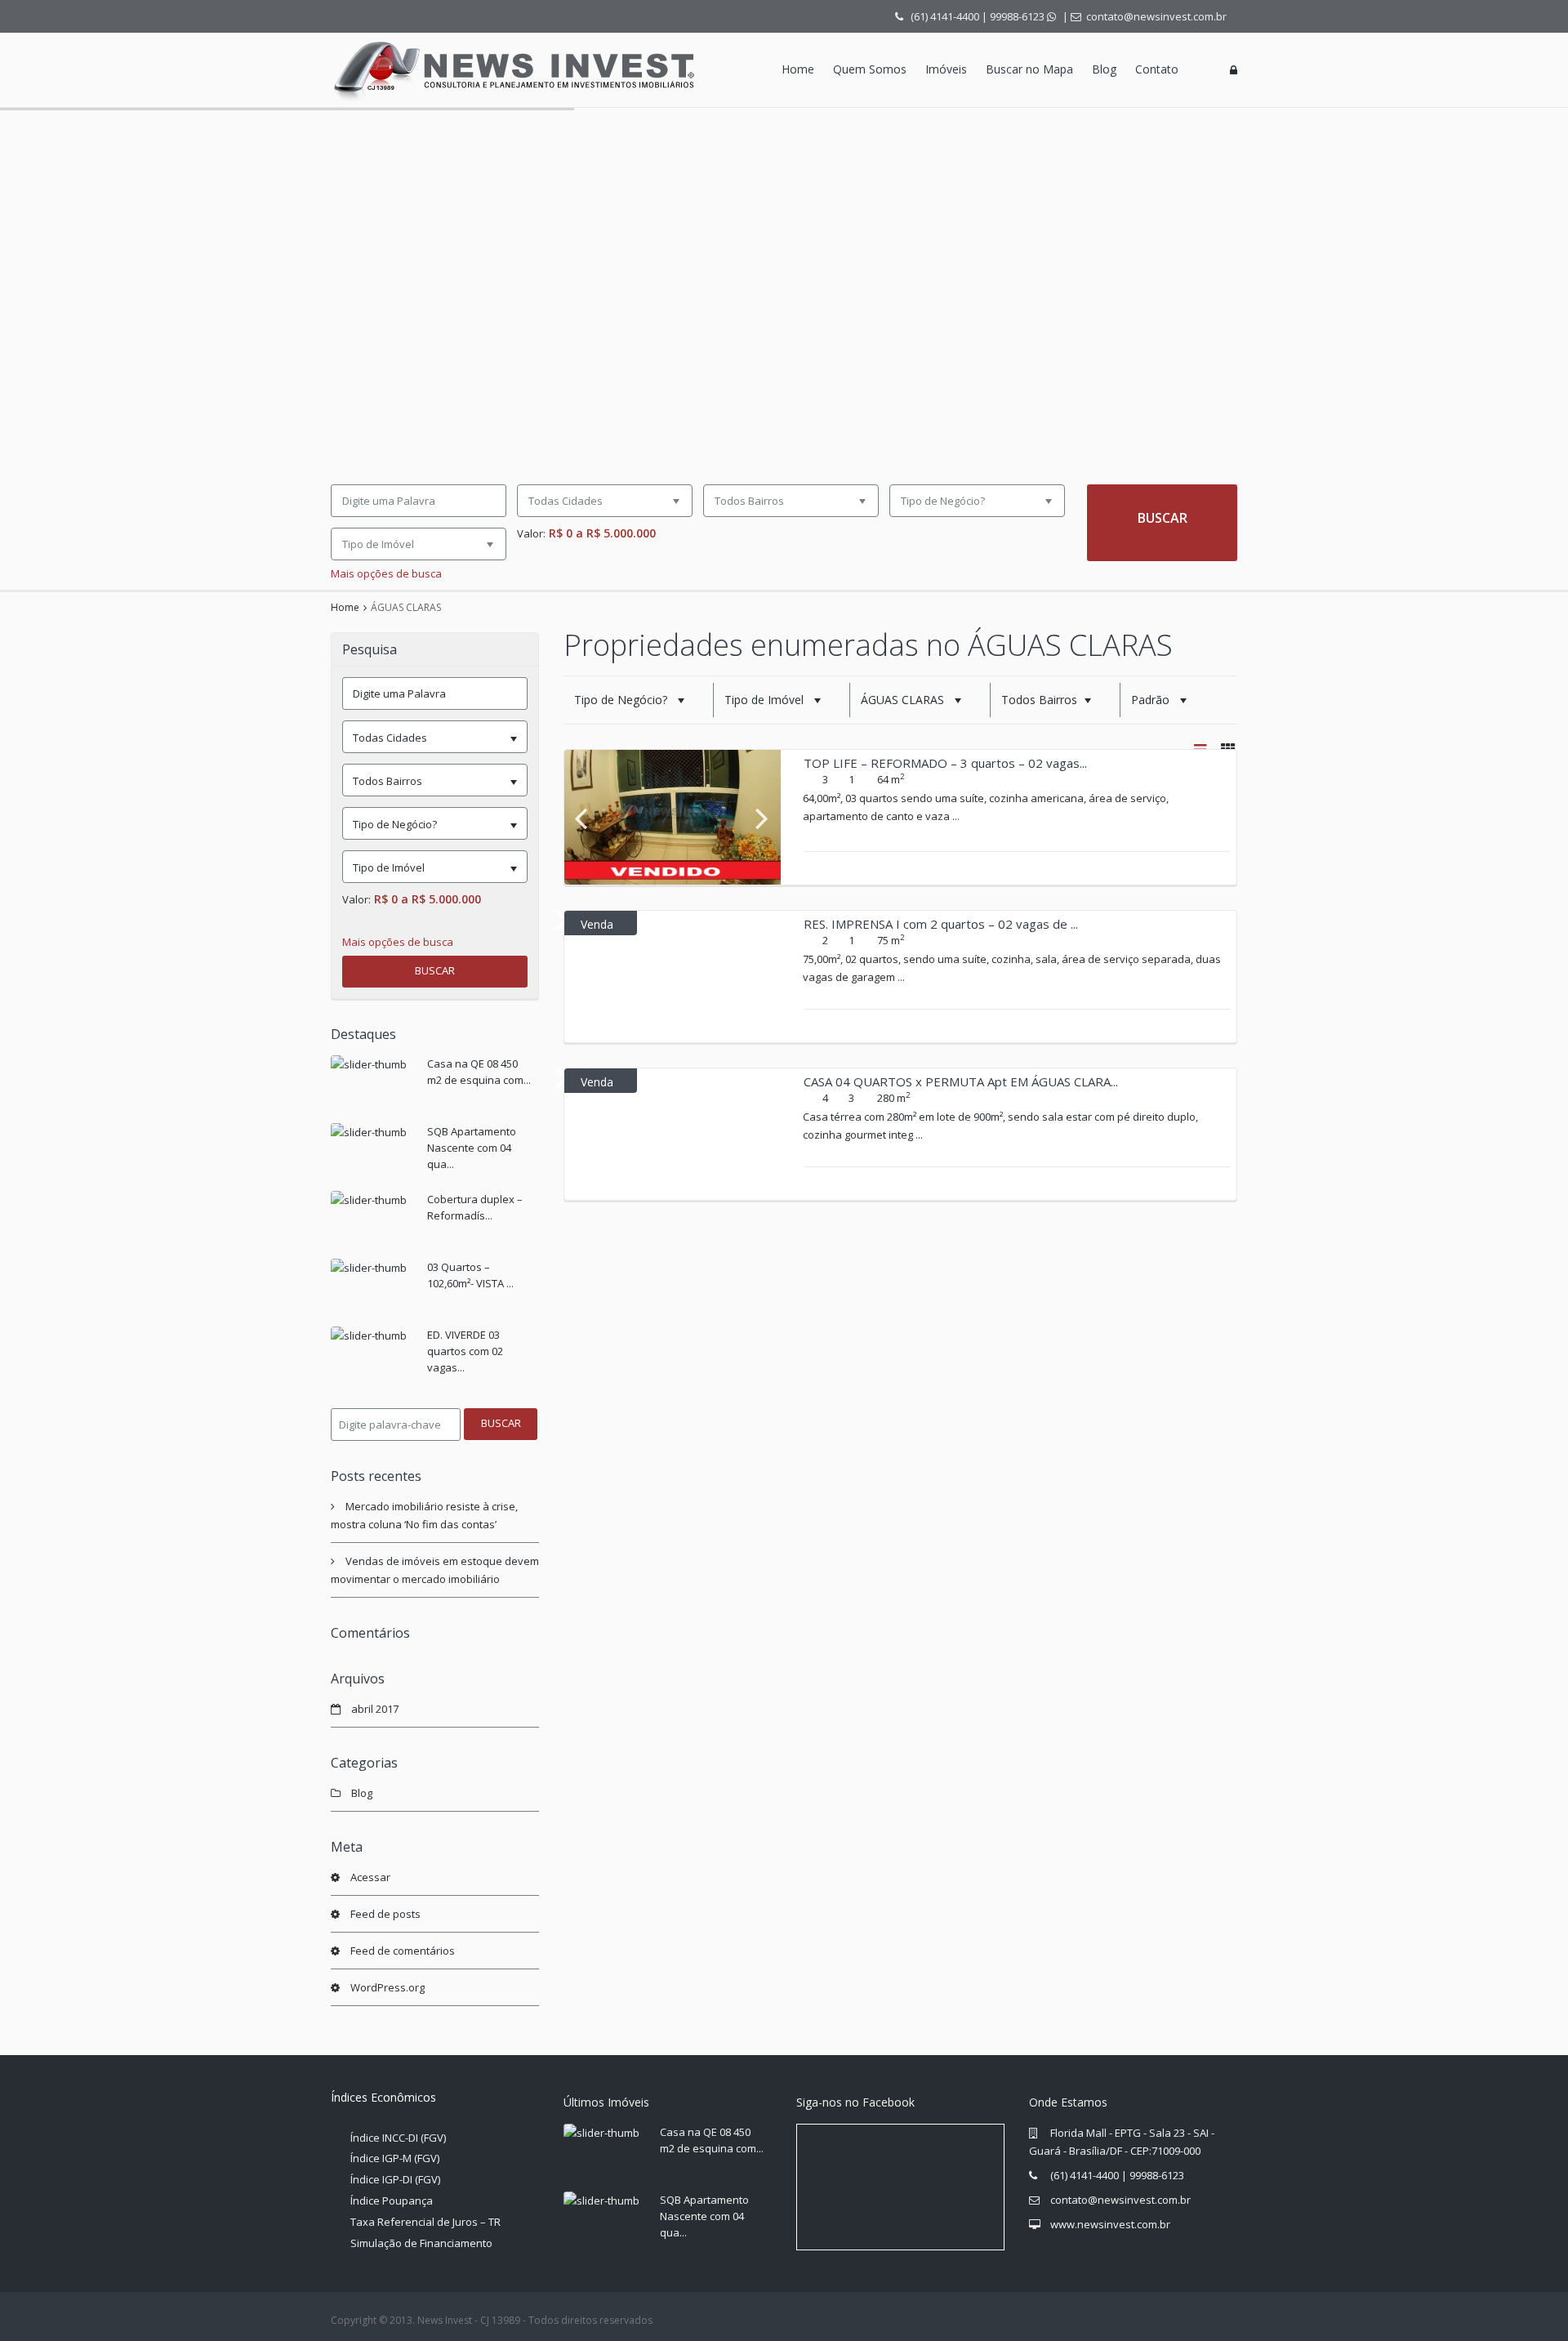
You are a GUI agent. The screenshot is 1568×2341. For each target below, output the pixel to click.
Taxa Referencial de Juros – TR (425, 2222)
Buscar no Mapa (1029, 69)
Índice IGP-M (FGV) (395, 2158)
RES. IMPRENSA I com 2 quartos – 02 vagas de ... (941, 924)
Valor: (531, 534)
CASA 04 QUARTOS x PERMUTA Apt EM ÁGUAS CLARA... (961, 1081)
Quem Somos (870, 69)
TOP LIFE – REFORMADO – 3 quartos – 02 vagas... (945, 763)
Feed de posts (385, 1914)
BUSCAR (435, 970)
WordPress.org (388, 1987)
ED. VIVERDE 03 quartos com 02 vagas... (465, 1351)
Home (798, 69)
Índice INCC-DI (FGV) (398, 2138)
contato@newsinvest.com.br (1120, 2200)
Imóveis (946, 69)
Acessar (370, 1877)
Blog (1104, 69)
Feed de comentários (403, 1951)
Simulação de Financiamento (421, 2243)
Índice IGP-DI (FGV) (395, 2179)
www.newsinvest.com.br (1110, 2224)
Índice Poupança (392, 2201)
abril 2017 (375, 1709)
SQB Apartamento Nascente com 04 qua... (472, 1148)
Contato (1157, 69)
